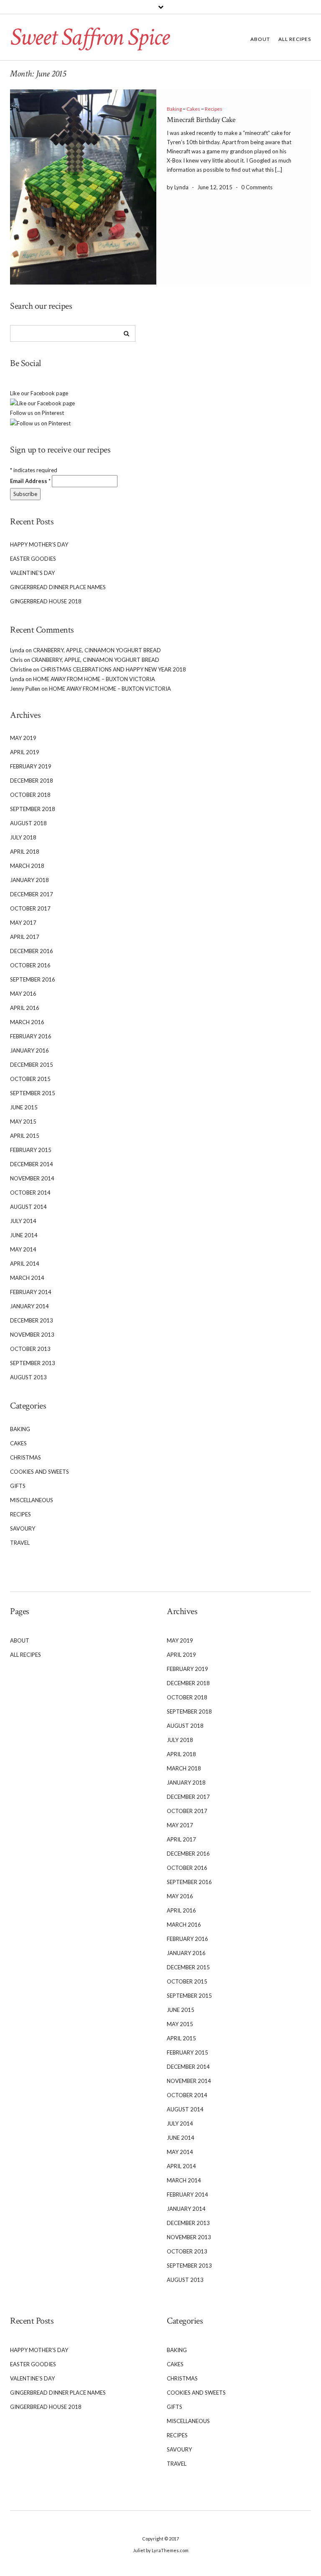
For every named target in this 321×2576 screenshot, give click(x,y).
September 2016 (33, 979)
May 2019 (23, 738)
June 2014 (24, 1235)
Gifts (18, 1486)
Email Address (30, 481)
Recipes (214, 109)
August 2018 (28, 823)
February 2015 (31, 1150)
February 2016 (31, 1036)
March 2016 (27, 1022)
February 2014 (31, 1292)
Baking (174, 109)
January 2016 (29, 1050)
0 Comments (257, 187)
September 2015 (33, 1093)
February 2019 (31, 766)
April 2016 (25, 1008)
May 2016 (23, 994)
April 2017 (25, 937)
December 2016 (32, 951)
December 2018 (32, 781)
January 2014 (29, 1306)
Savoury (23, 1528)
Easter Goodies (33, 559)
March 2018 (27, 866)
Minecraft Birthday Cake (201, 120)
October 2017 (30, 908)
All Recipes (295, 39)
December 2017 (32, 894)
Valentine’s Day (32, 573)
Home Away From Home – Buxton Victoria (94, 679)
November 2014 (32, 1178)
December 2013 (32, 1320)
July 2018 (23, 837)
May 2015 (23, 1121)
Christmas (25, 1457)
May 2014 (23, 1249)
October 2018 (30, 795)
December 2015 (32, 1065)
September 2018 (33, 809)
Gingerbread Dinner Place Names (58, 587)
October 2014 (30, 1193)
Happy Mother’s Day (39, 544)
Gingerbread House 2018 (46, 601)
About (260, 39)
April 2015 (25, 1136)
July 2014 (23, 1221)
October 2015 (30, 1079)
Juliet (139, 2550)
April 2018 (25, 852)
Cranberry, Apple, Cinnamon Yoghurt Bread (97, 650)
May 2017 (23, 923)
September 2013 (33, 1363)
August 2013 (28, 1377)
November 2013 (32, 1335)
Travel (20, 1543)
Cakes (193, 109)
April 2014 (25, 1264)
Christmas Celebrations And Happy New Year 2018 (113, 669)
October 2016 (30, 965)
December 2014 (32, 1164)
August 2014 (28, 1207)
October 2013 (30, 1349)
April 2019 (25, 752)
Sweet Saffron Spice (89, 37)
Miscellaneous (32, 1500)
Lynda (17, 650)
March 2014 (27, 1278)
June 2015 (24, 1107)
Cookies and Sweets (39, 1472)
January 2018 (29, 880)
